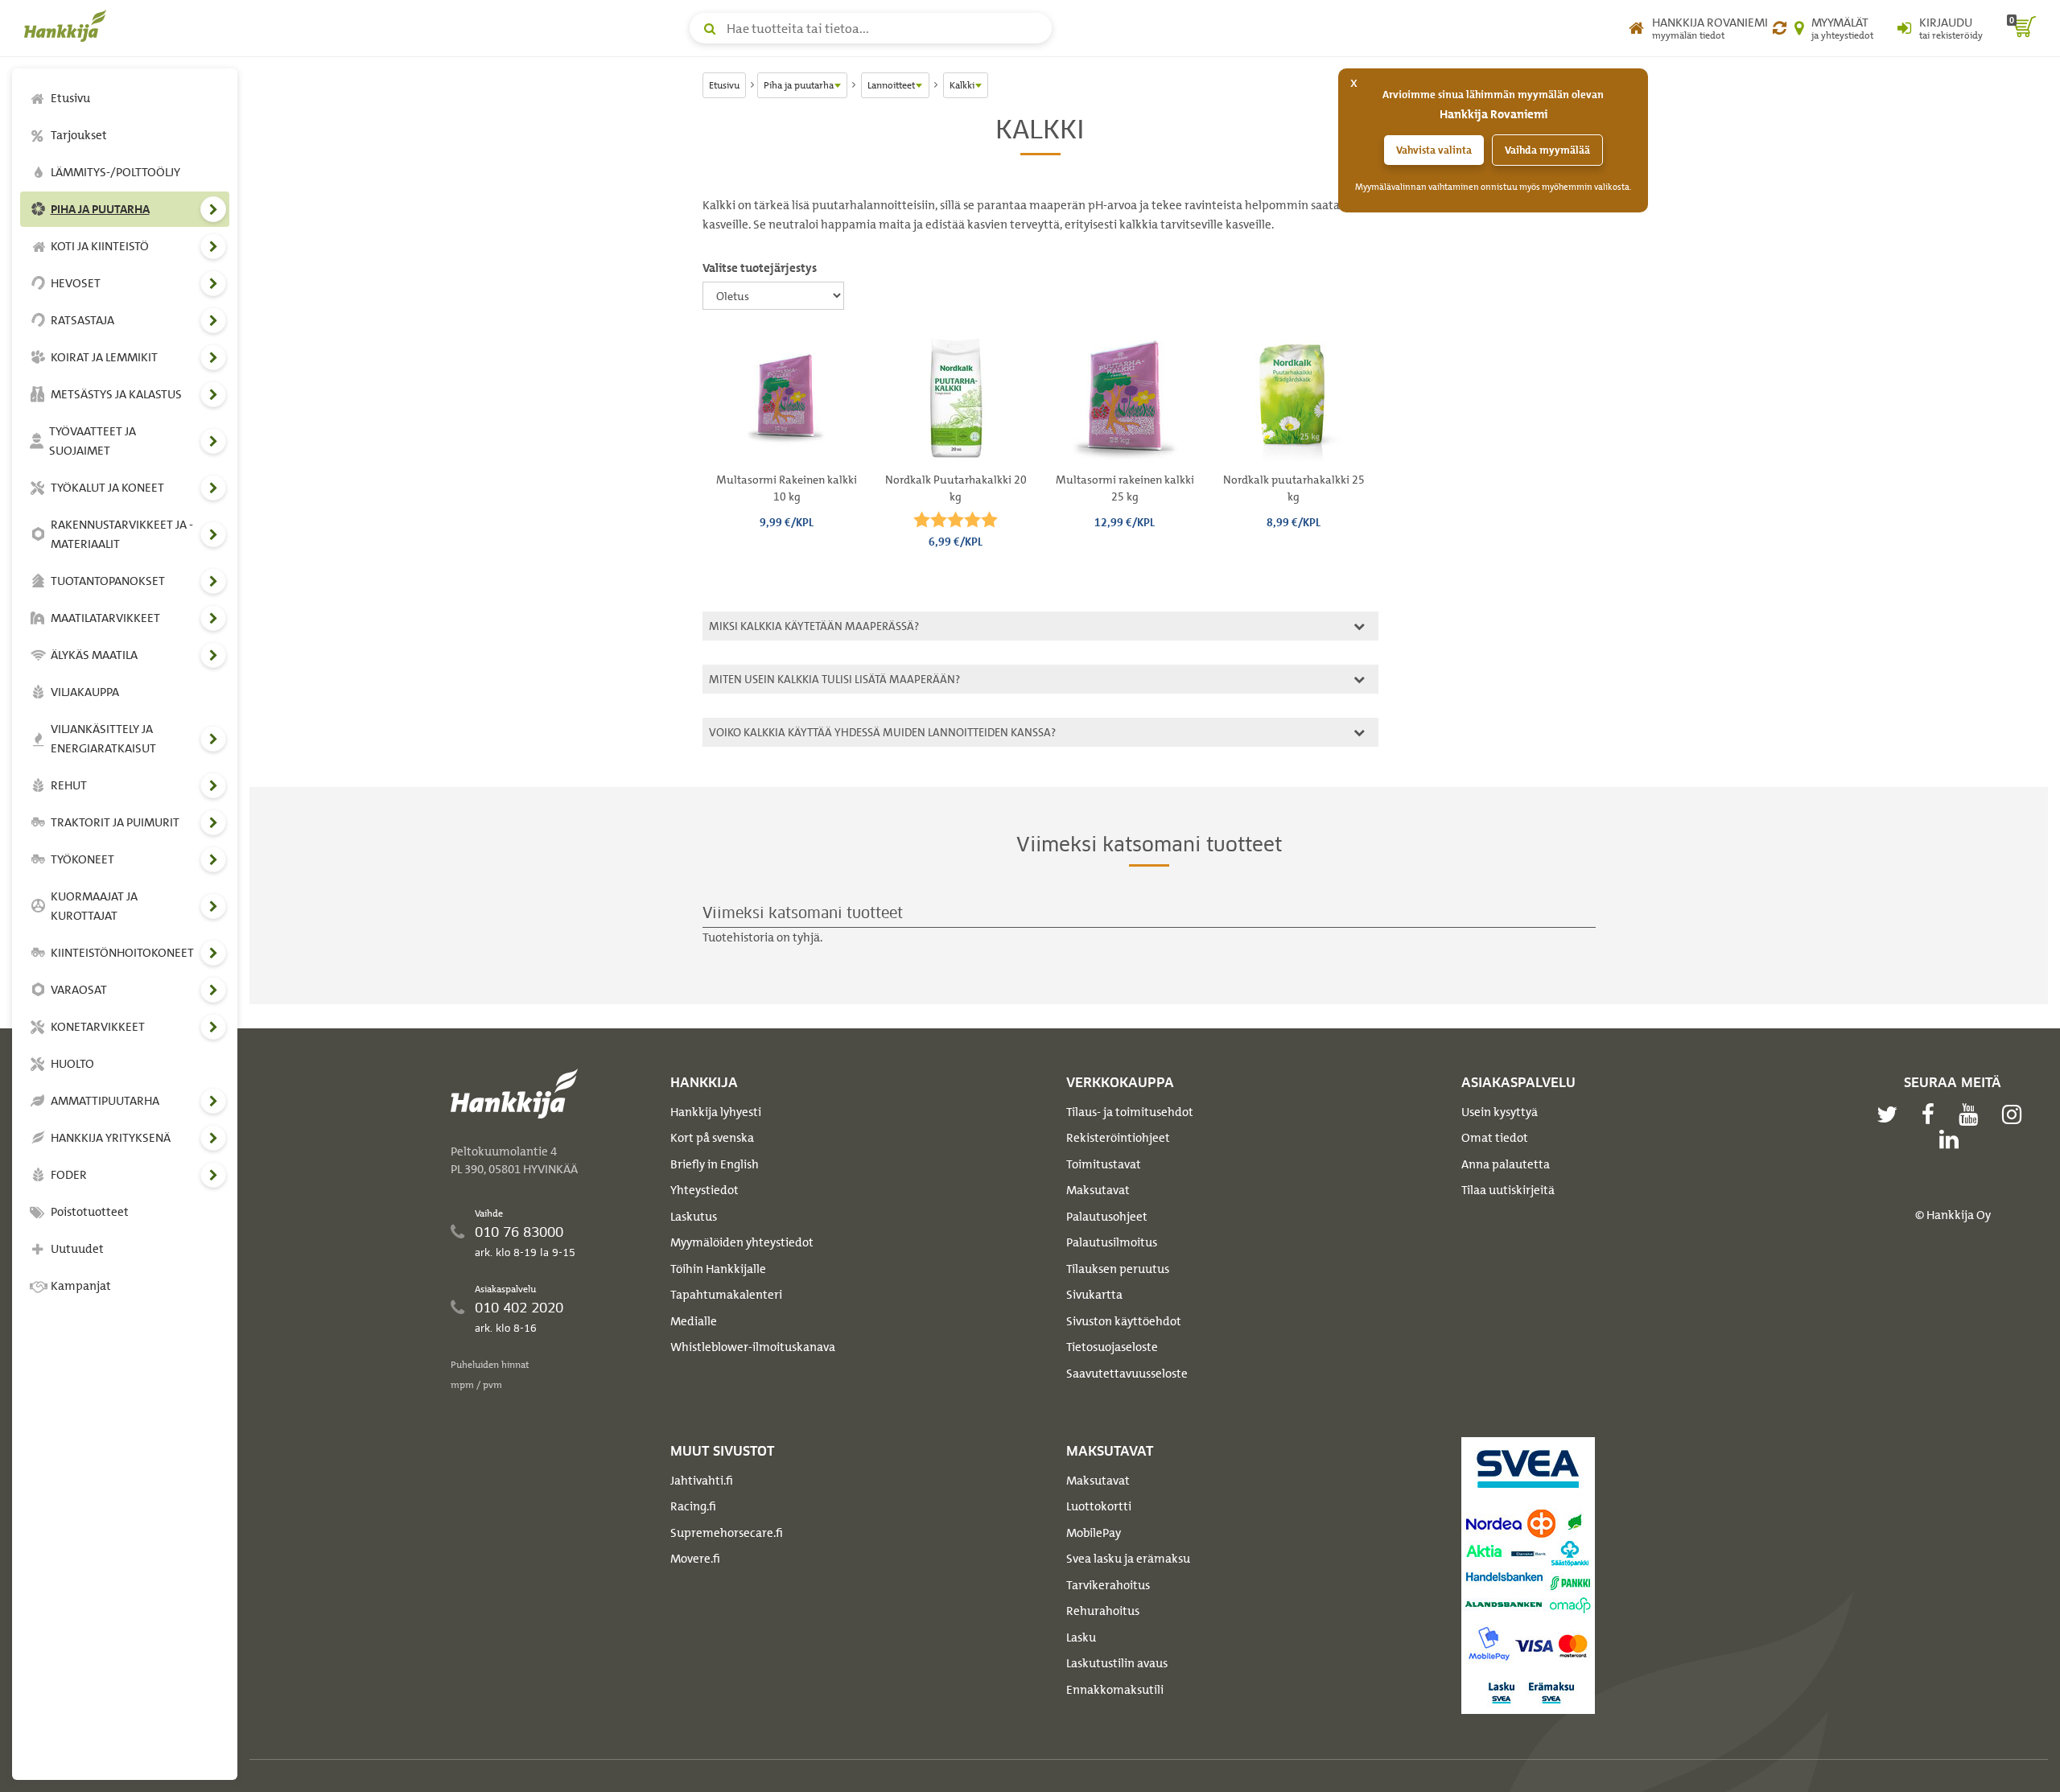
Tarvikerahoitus (1108, 1585)
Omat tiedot (1495, 1138)
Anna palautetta (1506, 1164)
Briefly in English (715, 1164)
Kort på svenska (712, 1138)
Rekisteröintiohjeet (1118, 1138)
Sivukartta (1094, 1295)
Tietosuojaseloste (1112, 1347)
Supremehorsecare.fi (727, 1533)
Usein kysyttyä (1500, 1112)
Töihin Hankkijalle (718, 1269)
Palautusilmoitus (1112, 1242)
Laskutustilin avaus (1117, 1663)
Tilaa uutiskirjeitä (1508, 1190)
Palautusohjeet (1107, 1217)
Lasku (1081, 1638)
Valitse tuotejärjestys (760, 268)
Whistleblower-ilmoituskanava (753, 1347)
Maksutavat (1098, 1190)
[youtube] (1972, 1114)
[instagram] (2016, 1114)
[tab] (1040, 626)
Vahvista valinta (1434, 150)
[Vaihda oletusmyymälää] (1780, 28)
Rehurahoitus (1103, 1611)
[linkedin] (1953, 1139)
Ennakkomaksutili (1115, 1690)
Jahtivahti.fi (702, 1481)
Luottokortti (1099, 1506)
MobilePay (1094, 1533)
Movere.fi (695, 1559)
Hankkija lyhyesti (716, 1112)
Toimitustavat (1104, 1164)
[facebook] (1932, 1114)
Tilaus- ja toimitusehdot (1130, 1112)
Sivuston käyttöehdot (1124, 1321)
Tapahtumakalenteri (726, 1295)
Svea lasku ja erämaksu (1128, 1559)
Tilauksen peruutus (1118, 1269)
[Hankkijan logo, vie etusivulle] (68, 26)
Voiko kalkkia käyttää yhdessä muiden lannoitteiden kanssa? (880, 732)
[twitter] (1891, 1114)
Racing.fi (693, 1506)
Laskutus (694, 1217)
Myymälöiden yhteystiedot (742, 1242)
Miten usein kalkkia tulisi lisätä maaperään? (832, 679)
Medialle (694, 1321)
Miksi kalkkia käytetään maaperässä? (812, 626)
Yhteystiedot (705, 1190)
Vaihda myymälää (1547, 150)
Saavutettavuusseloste (1127, 1374)
